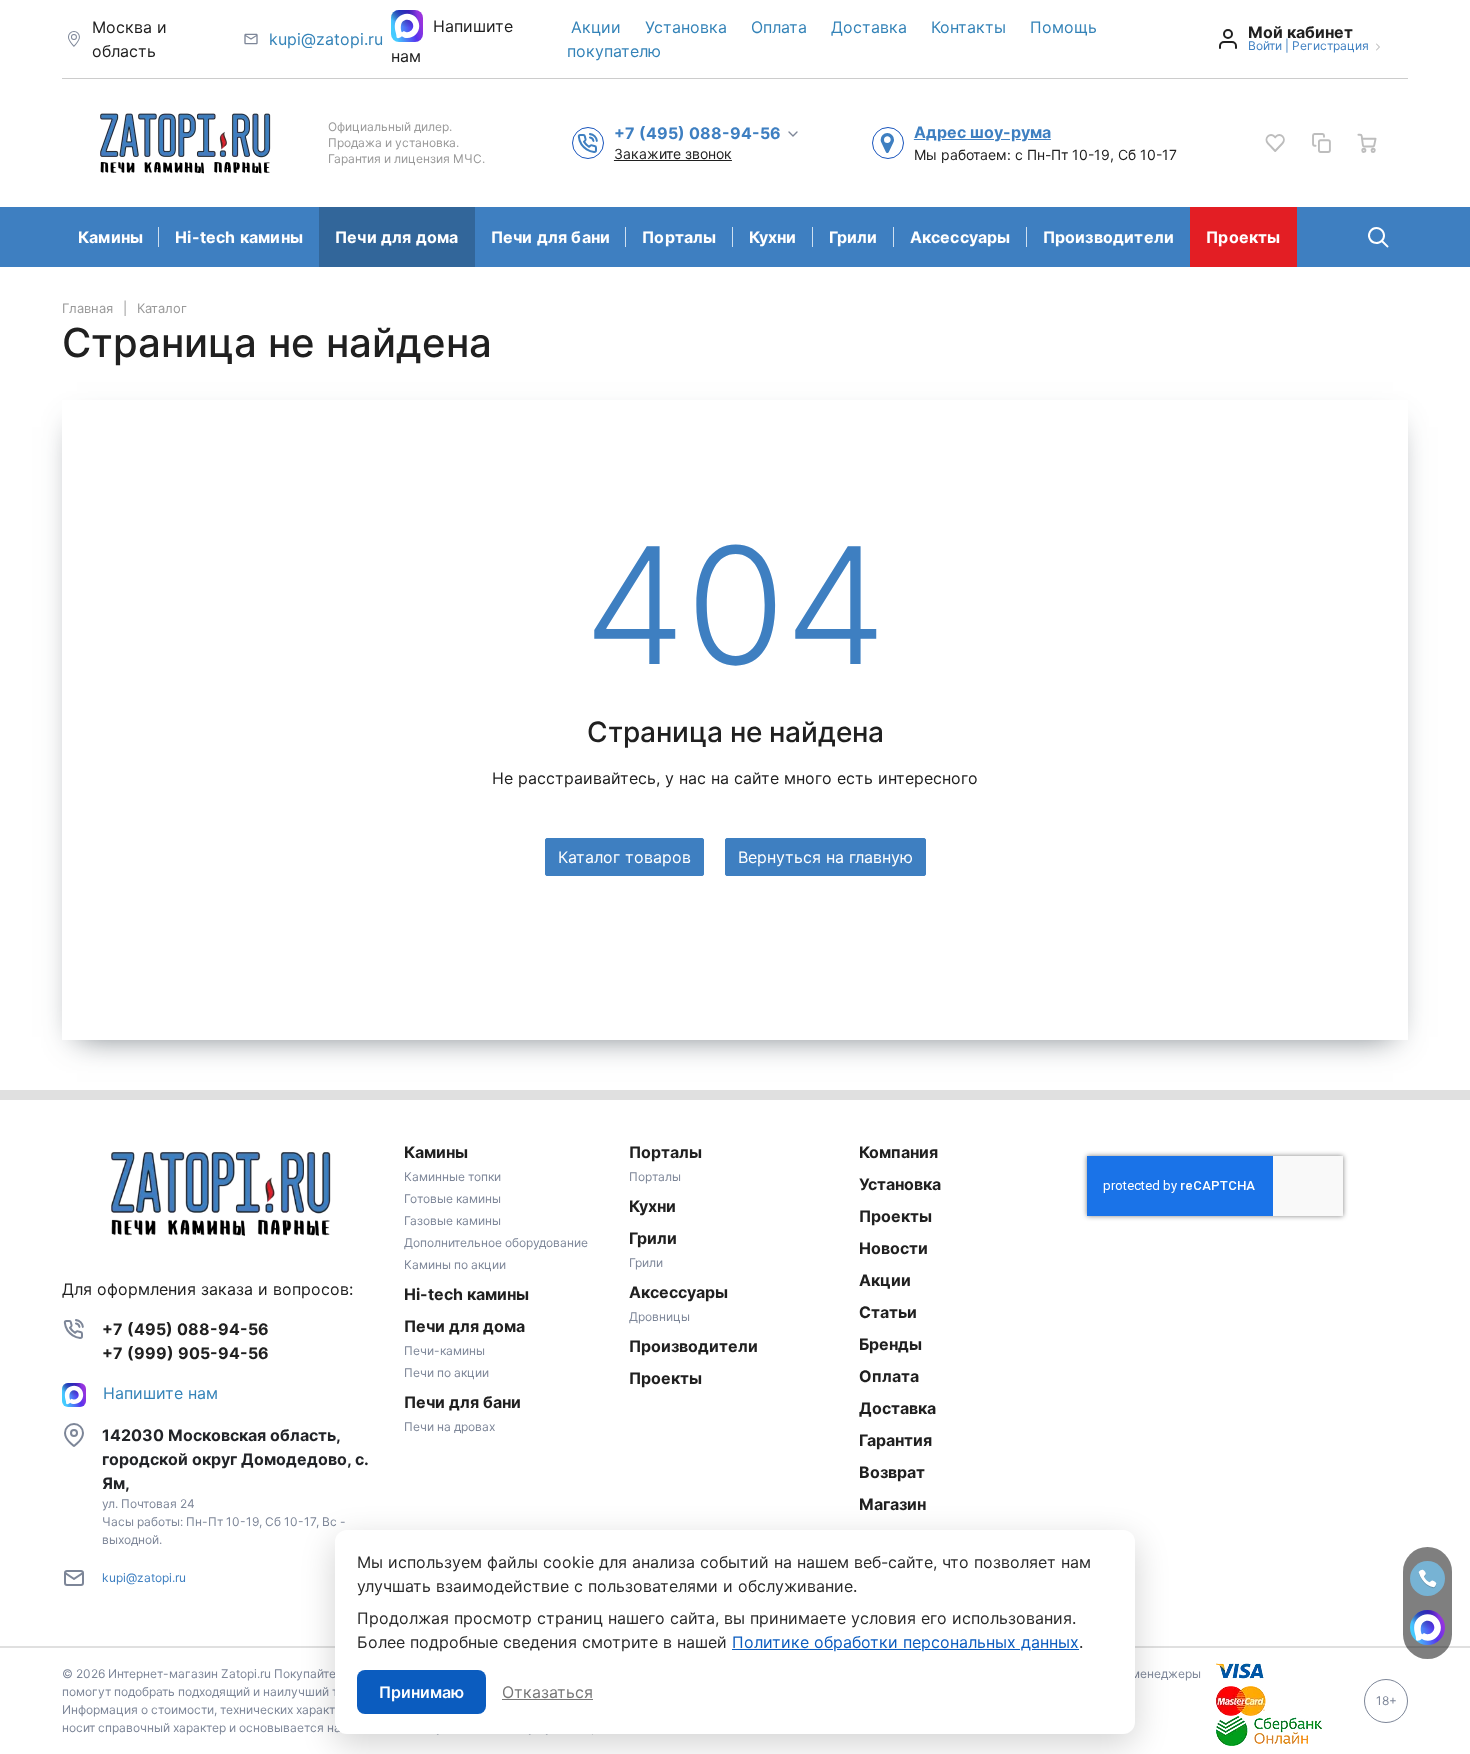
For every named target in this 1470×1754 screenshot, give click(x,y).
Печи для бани (551, 237)
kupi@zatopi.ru (326, 39)
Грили (853, 237)
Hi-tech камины (239, 237)
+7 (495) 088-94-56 (185, 1329)
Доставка (869, 27)
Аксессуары (960, 237)
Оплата (779, 27)
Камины (110, 237)
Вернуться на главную (825, 857)
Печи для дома (397, 237)
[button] (707, 132)
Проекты (1243, 237)
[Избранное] (1275, 143)
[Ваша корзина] (1367, 143)
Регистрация (1330, 45)
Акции (596, 27)
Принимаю (421, 1692)
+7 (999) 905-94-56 (185, 1353)
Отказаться (547, 1692)
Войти (1265, 45)
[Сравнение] (1321, 143)
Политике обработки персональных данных (905, 1642)
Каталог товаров (624, 857)
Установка (686, 27)
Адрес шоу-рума (982, 132)
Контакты (968, 27)
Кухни (773, 237)
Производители (1109, 237)
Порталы (679, 237)
